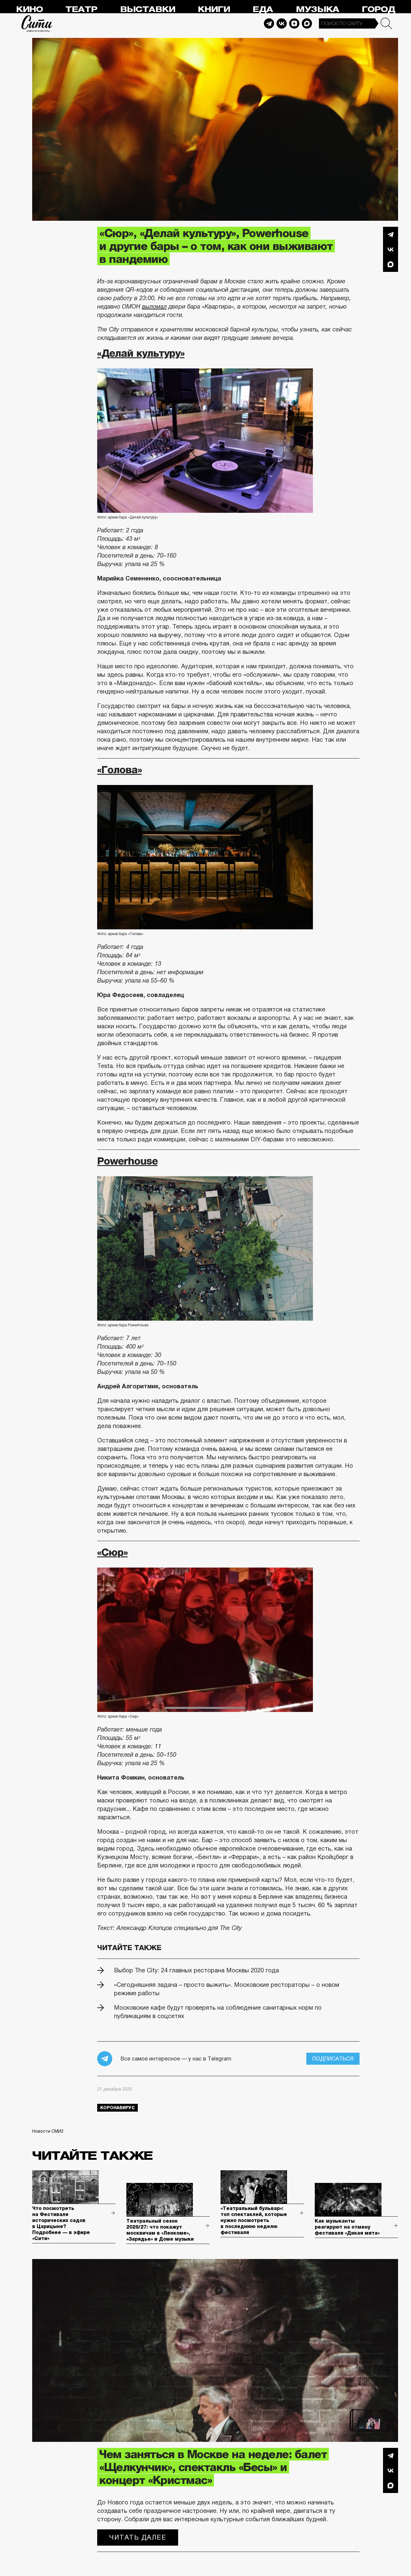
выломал (154, 306)
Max (307, 23)
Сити (37, 23)
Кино (29, 9)
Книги (214, 9)
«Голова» (119, 770)
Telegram (269, 23)
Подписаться (333, 2059)
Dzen (294, 23)
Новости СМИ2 (48, 2131)
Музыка (317, 9)
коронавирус (117, 2108)
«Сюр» (112, 1552)
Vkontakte (282, 23)
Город (378, 9)
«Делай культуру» (141, 353)
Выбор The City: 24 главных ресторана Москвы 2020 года (196, 1970)
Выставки (148, 9)
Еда (263, 9)
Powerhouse (127, 1161)
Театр (81, 9)
